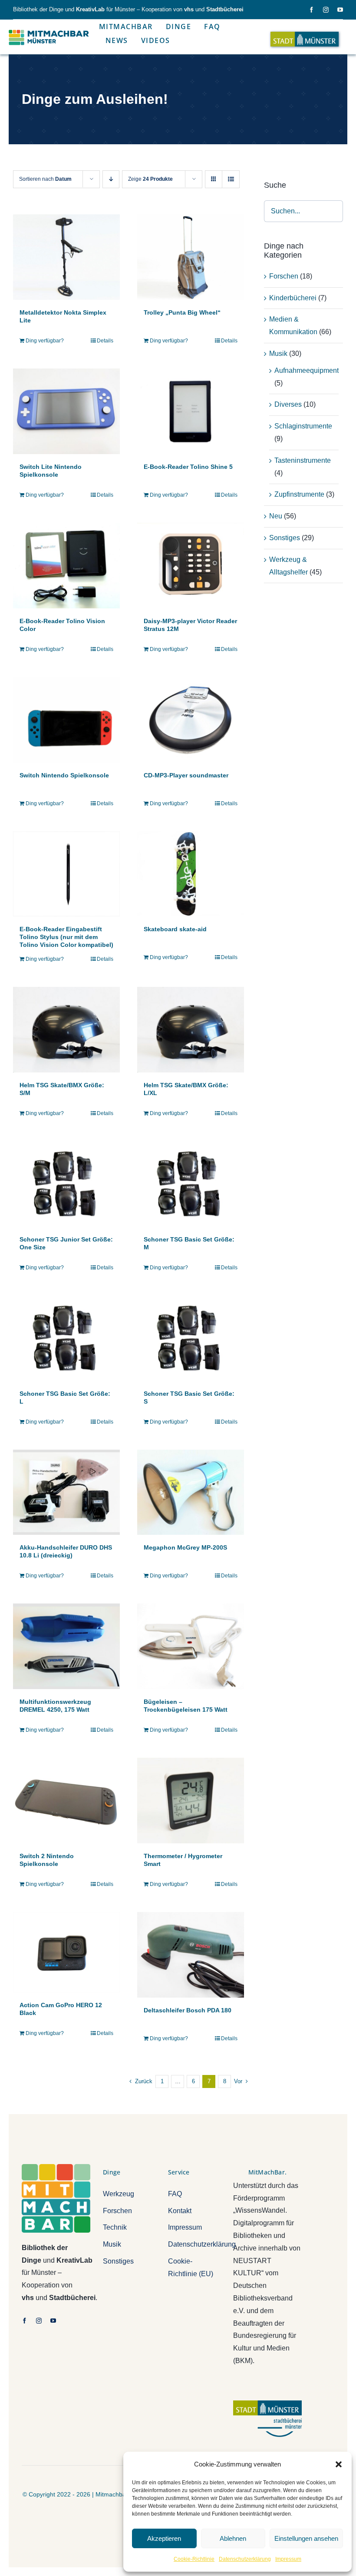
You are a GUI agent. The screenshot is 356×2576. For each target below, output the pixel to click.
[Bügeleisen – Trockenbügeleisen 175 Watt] (191, 1646)
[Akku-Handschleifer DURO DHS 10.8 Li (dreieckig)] (66, 1492)
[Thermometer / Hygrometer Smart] (191, 1801)
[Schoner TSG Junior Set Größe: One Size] (66, 1184)
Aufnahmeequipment (307, 370)
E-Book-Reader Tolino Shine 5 (188, 467)
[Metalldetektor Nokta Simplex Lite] (66, 257)
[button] (339, 2464)
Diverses (288, 404)
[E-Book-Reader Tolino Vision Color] (66, 566)
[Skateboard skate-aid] (191, 874)
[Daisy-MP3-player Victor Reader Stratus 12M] (191, 566)
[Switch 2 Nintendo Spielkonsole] (66, 1801)
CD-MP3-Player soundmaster (186, 775)
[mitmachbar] (56, 2167)
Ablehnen (233, 2538)
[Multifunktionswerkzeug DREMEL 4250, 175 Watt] (66, 1646)
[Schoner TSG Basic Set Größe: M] (191, 1184)
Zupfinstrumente (299, 494)
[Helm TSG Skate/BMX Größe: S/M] (66, 1030)
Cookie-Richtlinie (194, 2559)
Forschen (284, 276)
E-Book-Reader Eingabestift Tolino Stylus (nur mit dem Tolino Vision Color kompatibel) (66, 937)
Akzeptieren (164, 2538)
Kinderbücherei (293, 298)
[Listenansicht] (231, 179)
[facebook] (311, 10)
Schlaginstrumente (303, 426)
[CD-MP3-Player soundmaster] (191, 720)
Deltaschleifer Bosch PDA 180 (188, 2010)
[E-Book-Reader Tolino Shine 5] (191, 411)
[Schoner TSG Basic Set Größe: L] (66, 1338)
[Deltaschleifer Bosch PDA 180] (191, 1955)
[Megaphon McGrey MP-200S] (191, 1492)
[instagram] (326, 10)
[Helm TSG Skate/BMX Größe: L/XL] (191, 1030)
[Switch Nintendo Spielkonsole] (66, 720)
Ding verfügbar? (45, 341)
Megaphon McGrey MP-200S (185, 1547)
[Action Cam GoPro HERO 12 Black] (66, 1952)
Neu (276, 516)
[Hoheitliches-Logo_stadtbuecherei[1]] (267, 2404)
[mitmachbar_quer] (49, 30)
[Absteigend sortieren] (111, 179)
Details (105, 341)
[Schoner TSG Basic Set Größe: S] (191, 1338)
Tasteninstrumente (303, 460)
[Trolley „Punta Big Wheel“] (191, 257)
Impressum (288, 2559)
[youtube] (340, 10)
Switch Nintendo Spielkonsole (64, 775)
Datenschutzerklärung (245, 2559)
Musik (278, 354)
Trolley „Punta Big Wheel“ (182, 312)
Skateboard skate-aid (175, 929)
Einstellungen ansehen (306, 2538)
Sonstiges (285, 538)
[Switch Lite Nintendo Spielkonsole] (66, 411)
